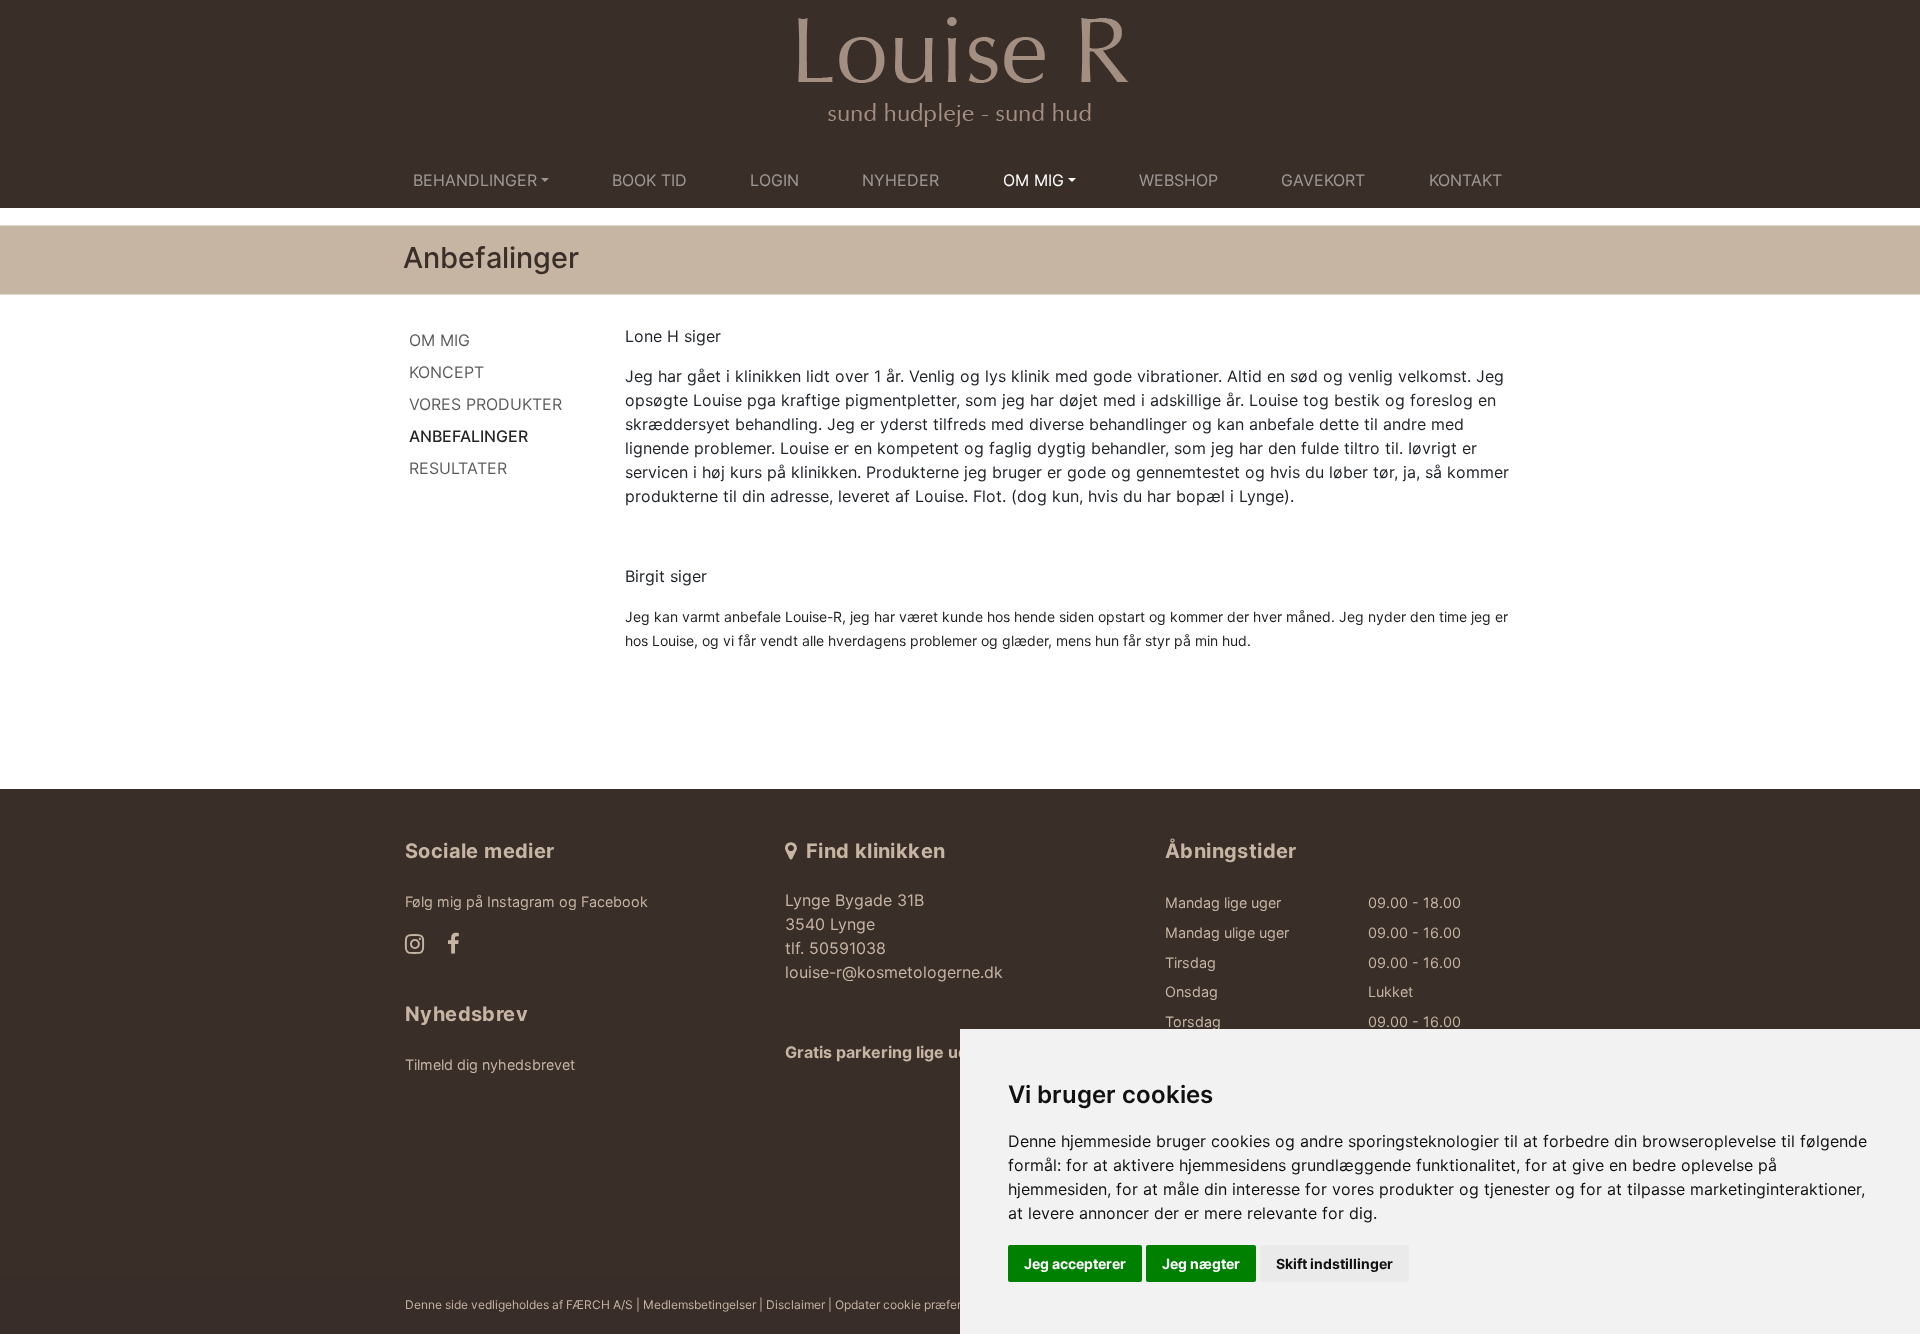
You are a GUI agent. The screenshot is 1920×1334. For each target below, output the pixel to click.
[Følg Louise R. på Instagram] (414, 946)
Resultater (458, 468)
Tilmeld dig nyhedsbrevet (490, 1064)
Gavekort (1323, 180)
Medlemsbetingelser (699, 1304)
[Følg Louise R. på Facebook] (453, 946)
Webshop (1178, 180)
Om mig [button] (1033, 180)
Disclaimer (795, 1304)
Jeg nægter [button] (1201, 1263)
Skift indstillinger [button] (1334, 1263)
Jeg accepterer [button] (1075, 1263)
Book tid (649, 180)
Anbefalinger (468, 436)
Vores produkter (485, 404)
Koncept (446, 372)
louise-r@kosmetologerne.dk (894, 972)
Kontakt (1465, 180)
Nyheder (900, 180)
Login (774, 180)
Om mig (439, 340)
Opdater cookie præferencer (914, 1304)
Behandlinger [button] (475, 180)
